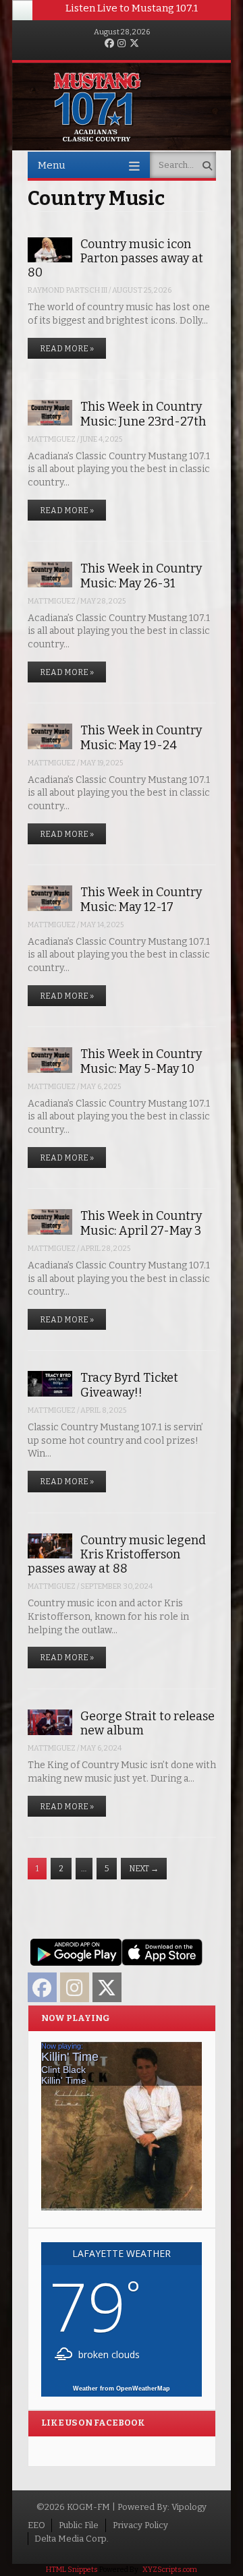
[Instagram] (122, 44)
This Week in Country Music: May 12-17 (141, 899)
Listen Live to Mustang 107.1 (132, 8)
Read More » (67, 349)
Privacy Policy (140, 2525)
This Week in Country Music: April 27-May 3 (141, 1223)
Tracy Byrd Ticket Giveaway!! (129, 1385)
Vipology (189, 2507)
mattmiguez (52, 439)
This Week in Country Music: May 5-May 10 (141, 1061)
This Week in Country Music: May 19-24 (141, 737)
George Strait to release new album (147, 1723)
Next (144, 1869)
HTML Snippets (72, 2570)
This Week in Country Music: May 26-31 (141, 576)
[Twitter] (134, 44)
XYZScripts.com (170, 2570)
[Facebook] (109, 44)
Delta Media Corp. (72, 2539)
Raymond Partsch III (67, 290)
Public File (79, 2525)
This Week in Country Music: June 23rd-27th (143, 414)
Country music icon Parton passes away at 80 (115, 259)
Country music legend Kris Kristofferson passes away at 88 (117, 1555)
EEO (36, 2525)
